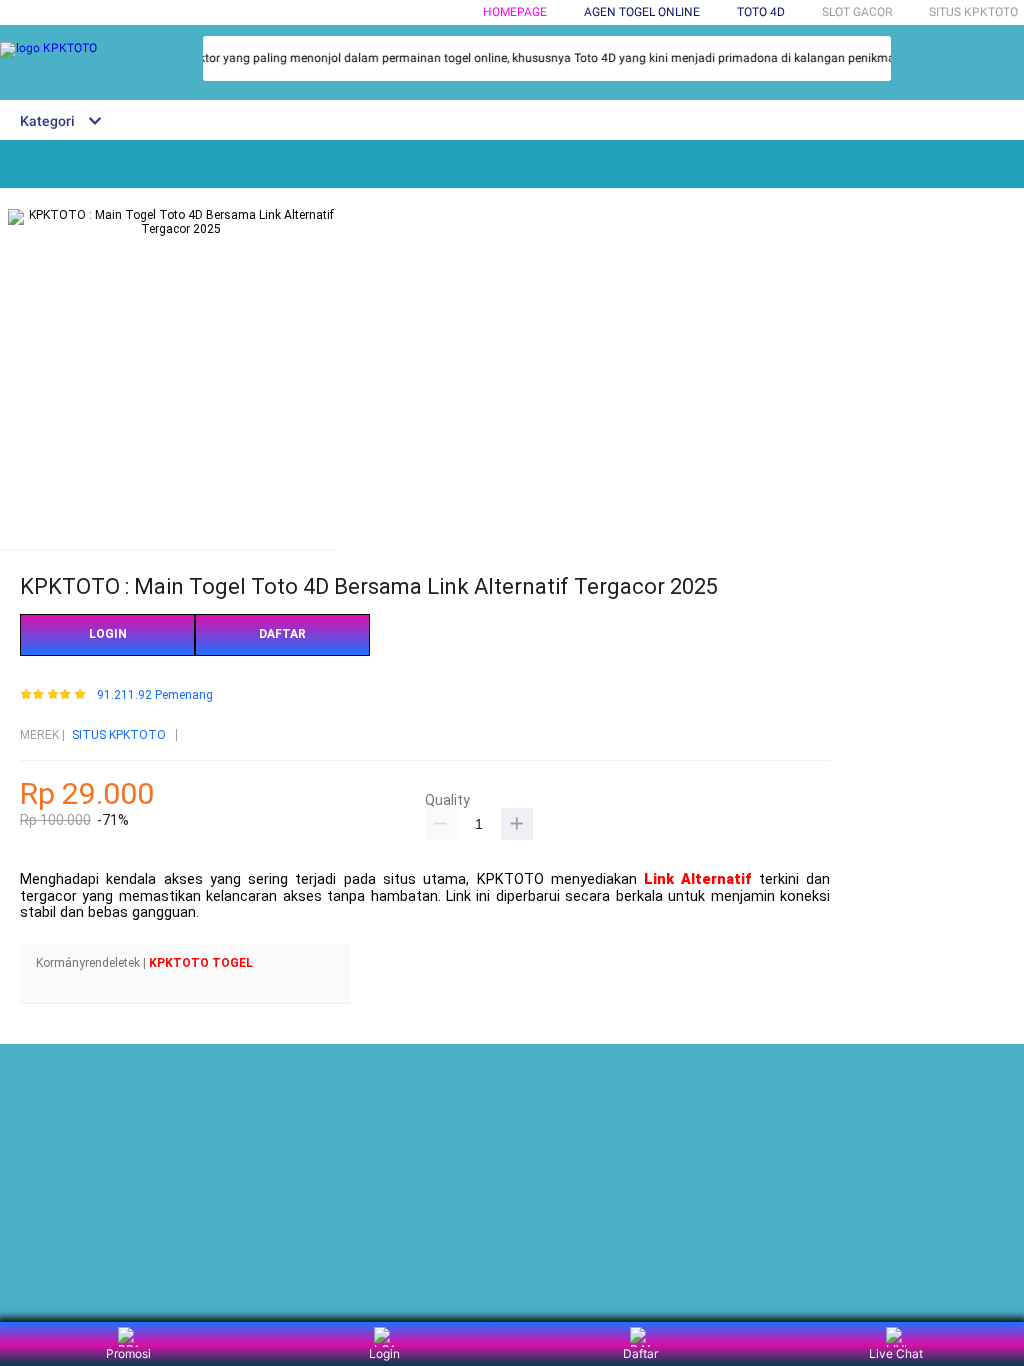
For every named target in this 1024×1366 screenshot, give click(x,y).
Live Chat (896, 1353)
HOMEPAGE (515, 12)
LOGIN (108, 634)
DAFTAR (282, 634)
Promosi (128, 1353)
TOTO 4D (761, 12)
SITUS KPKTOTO (119, 735)
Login (384, 1353)
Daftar (640, 1353)
